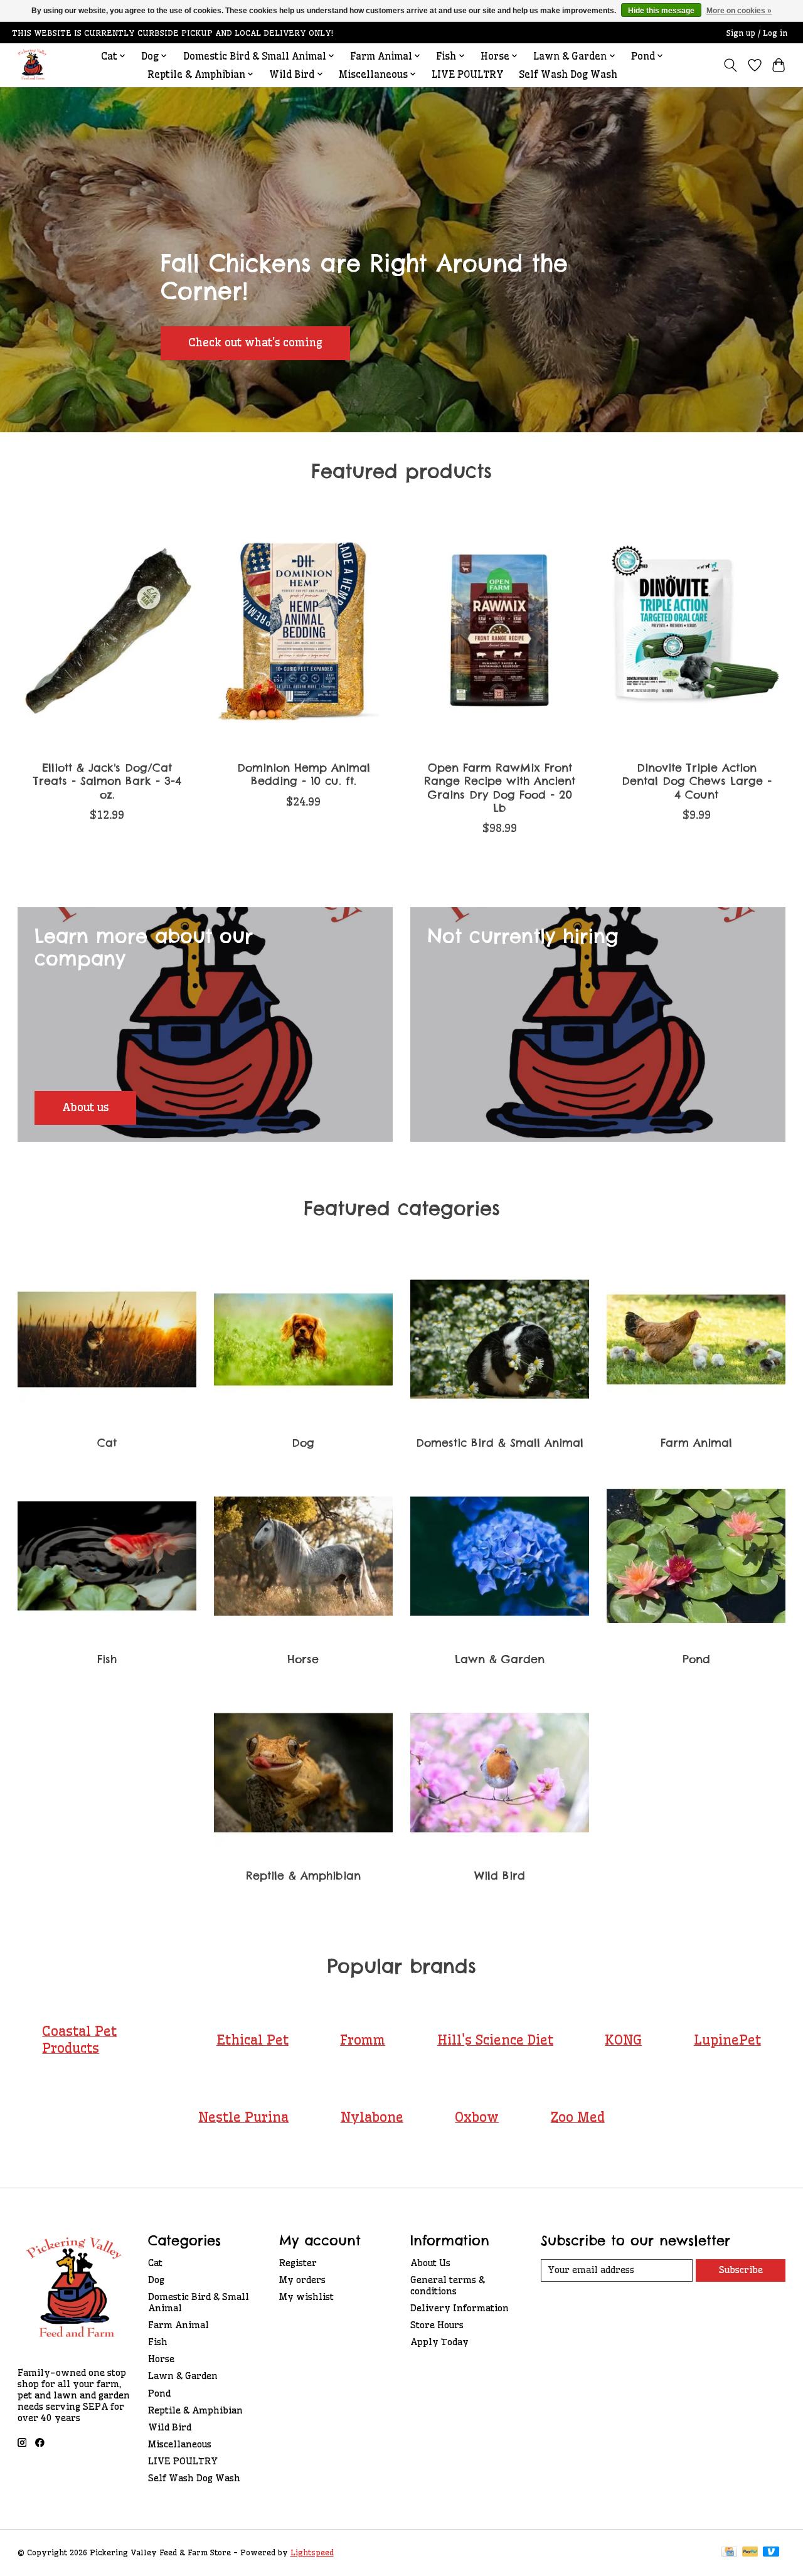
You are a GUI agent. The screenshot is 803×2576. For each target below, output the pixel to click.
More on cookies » (739, 11)
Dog (303, 1443)
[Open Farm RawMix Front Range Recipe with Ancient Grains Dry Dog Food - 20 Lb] (500, 632)
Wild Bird (500, 1876)
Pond (696, 1659)
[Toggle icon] (730, 65)
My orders (302, 2280)
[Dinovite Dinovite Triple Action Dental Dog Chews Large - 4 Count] (696, 632)
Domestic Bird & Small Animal (500, 1443)
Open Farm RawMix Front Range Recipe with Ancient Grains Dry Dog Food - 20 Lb (500, 787)
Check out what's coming (255, 343)
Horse (303, 1659)
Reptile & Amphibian (303, 1876)
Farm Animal (696, 1443)
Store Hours (437, 2325)
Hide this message (661, 11)
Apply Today (439, 2342)
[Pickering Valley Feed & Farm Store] (32, 65)
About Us (430, 2263)
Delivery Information (460, 2308)
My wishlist (306, 2297)
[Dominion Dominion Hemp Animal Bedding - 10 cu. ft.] (304, 632)
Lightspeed (312, 2552)
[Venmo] (771, 2552)
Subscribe (741, 2270)
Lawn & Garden (500, 1659)
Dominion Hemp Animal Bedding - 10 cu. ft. (303, 774)
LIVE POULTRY (468, 74)
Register (298, 2263)
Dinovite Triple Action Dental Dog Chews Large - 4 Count (696, 781)
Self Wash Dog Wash (568, 74)
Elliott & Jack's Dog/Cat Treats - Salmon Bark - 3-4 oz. (107, 781)
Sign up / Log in (757, 33)
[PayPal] (750, 2552)
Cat (107, 1443)
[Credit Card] (729, 2552)
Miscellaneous (180, 2444)
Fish (107, 1659)
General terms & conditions (448, 2286)
